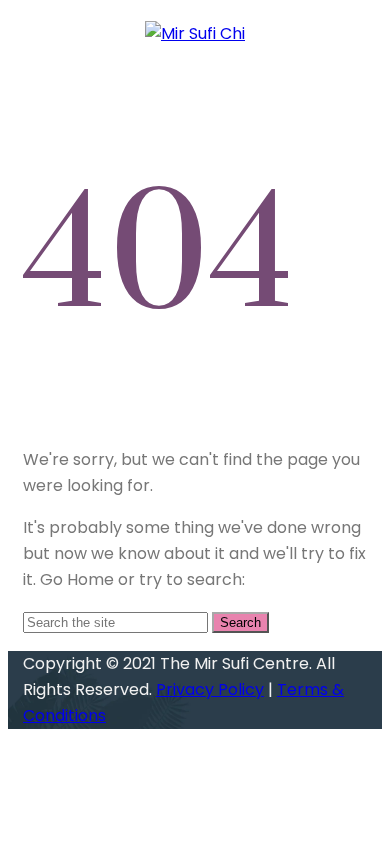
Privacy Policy (210, 689)
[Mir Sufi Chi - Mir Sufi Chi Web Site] (195, 33)
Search (240, 622)
